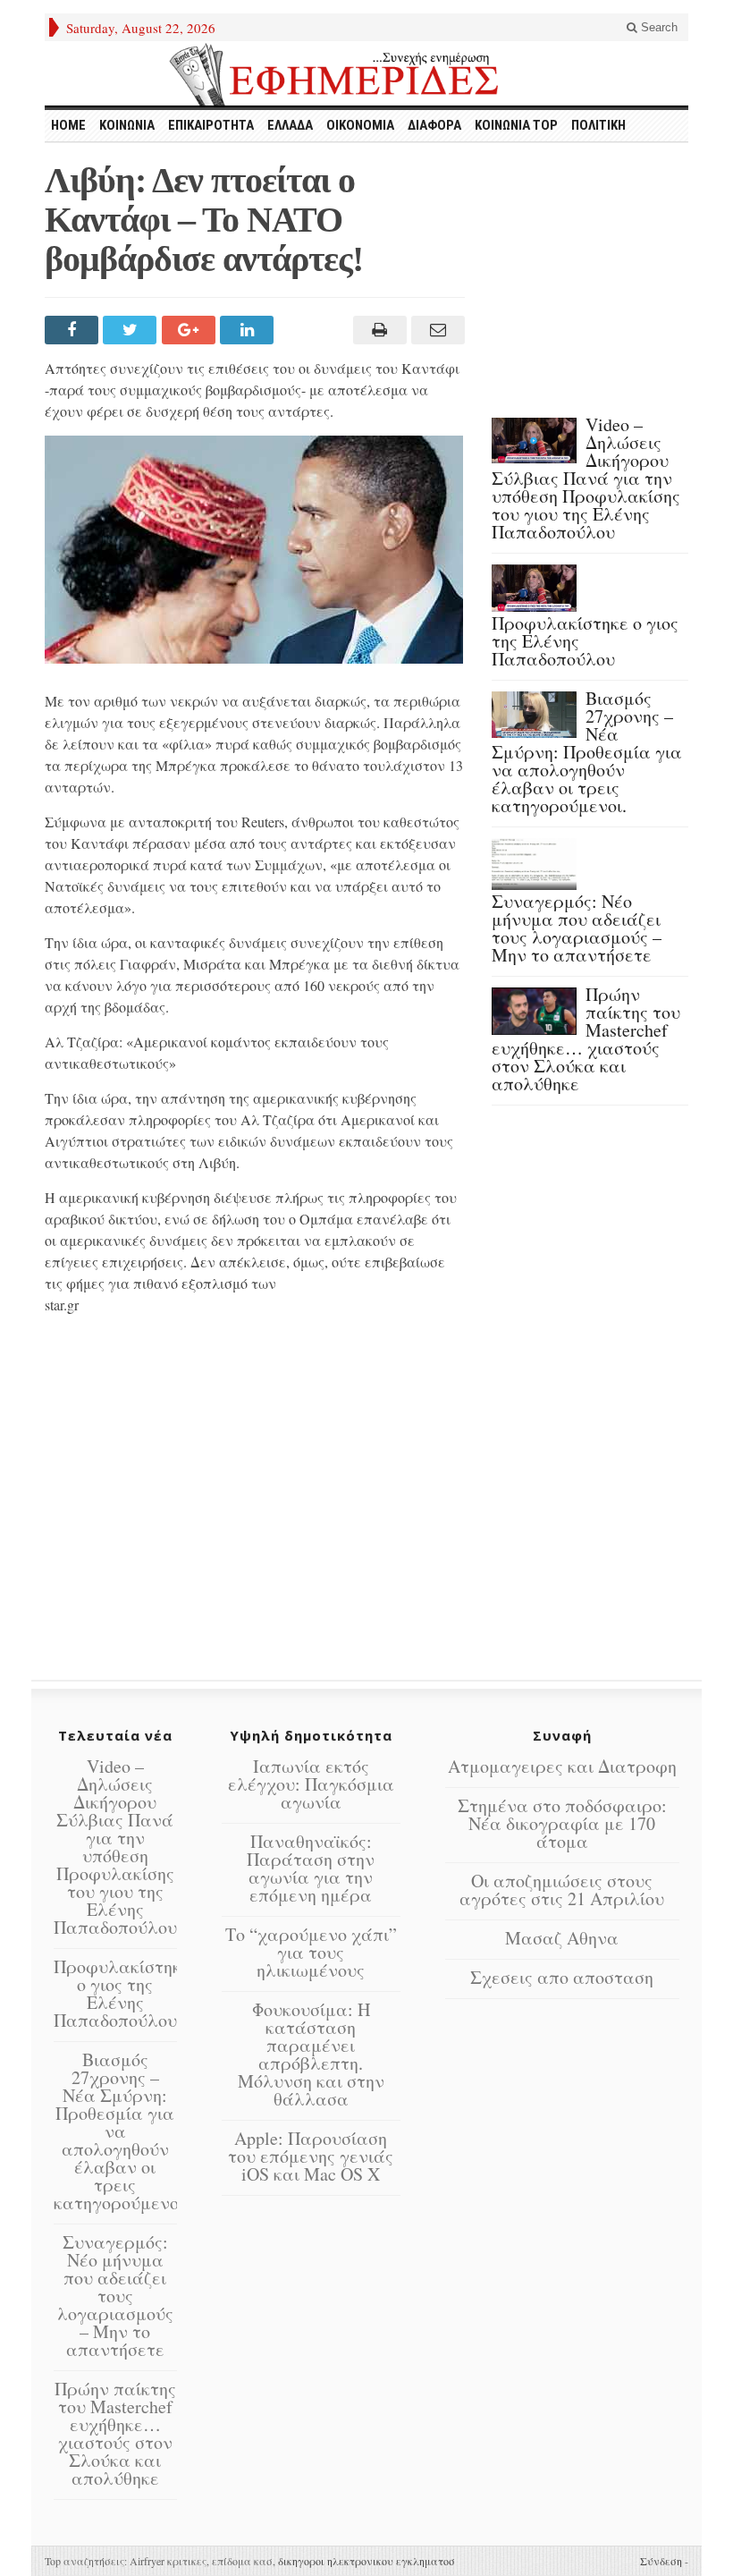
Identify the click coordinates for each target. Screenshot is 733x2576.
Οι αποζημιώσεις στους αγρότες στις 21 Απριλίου (562, 1890)
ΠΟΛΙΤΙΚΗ (598, 125)
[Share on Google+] (191, 330)
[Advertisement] (255, 1497)
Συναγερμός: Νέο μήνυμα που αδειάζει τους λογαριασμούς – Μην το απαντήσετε (577, 928)
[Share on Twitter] (132, 330)
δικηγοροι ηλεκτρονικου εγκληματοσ (366, 2561)
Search (657, 27)
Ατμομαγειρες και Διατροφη (562, 1766)
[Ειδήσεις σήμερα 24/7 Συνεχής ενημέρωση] (366, 74)
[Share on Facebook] (74, 330)
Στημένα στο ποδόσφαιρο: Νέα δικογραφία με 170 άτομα (562, 1823)
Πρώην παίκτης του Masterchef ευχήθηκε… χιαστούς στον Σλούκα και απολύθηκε (586, 1039)
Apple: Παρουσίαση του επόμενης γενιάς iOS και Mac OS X (311, 2156)
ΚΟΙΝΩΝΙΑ (127, 125)
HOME (68, 125)
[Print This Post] (377, 330)
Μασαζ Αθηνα (562, 1938)
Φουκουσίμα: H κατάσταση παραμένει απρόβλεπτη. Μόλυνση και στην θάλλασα (311, 2054)
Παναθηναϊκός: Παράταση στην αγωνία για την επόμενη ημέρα (311, 1868)
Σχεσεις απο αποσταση (562, 1977)
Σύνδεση (661, 2561)
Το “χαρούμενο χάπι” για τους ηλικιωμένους (311, 1952)
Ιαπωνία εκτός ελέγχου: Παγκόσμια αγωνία (311, 1784)
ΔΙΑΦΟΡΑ (434, 125)
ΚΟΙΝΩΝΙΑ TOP (516, 125)
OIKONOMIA (360, 125)
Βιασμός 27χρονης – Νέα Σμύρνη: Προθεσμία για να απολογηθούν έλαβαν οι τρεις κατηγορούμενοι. (587, 752)
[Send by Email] (436, 330)
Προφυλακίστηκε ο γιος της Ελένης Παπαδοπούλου (122, 1993)
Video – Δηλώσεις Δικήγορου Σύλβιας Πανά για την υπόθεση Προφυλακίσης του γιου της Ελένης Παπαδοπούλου (586, 478)
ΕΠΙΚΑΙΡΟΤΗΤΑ (211, 125)
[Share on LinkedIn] (249, 330)
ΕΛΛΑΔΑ (290, 125)
